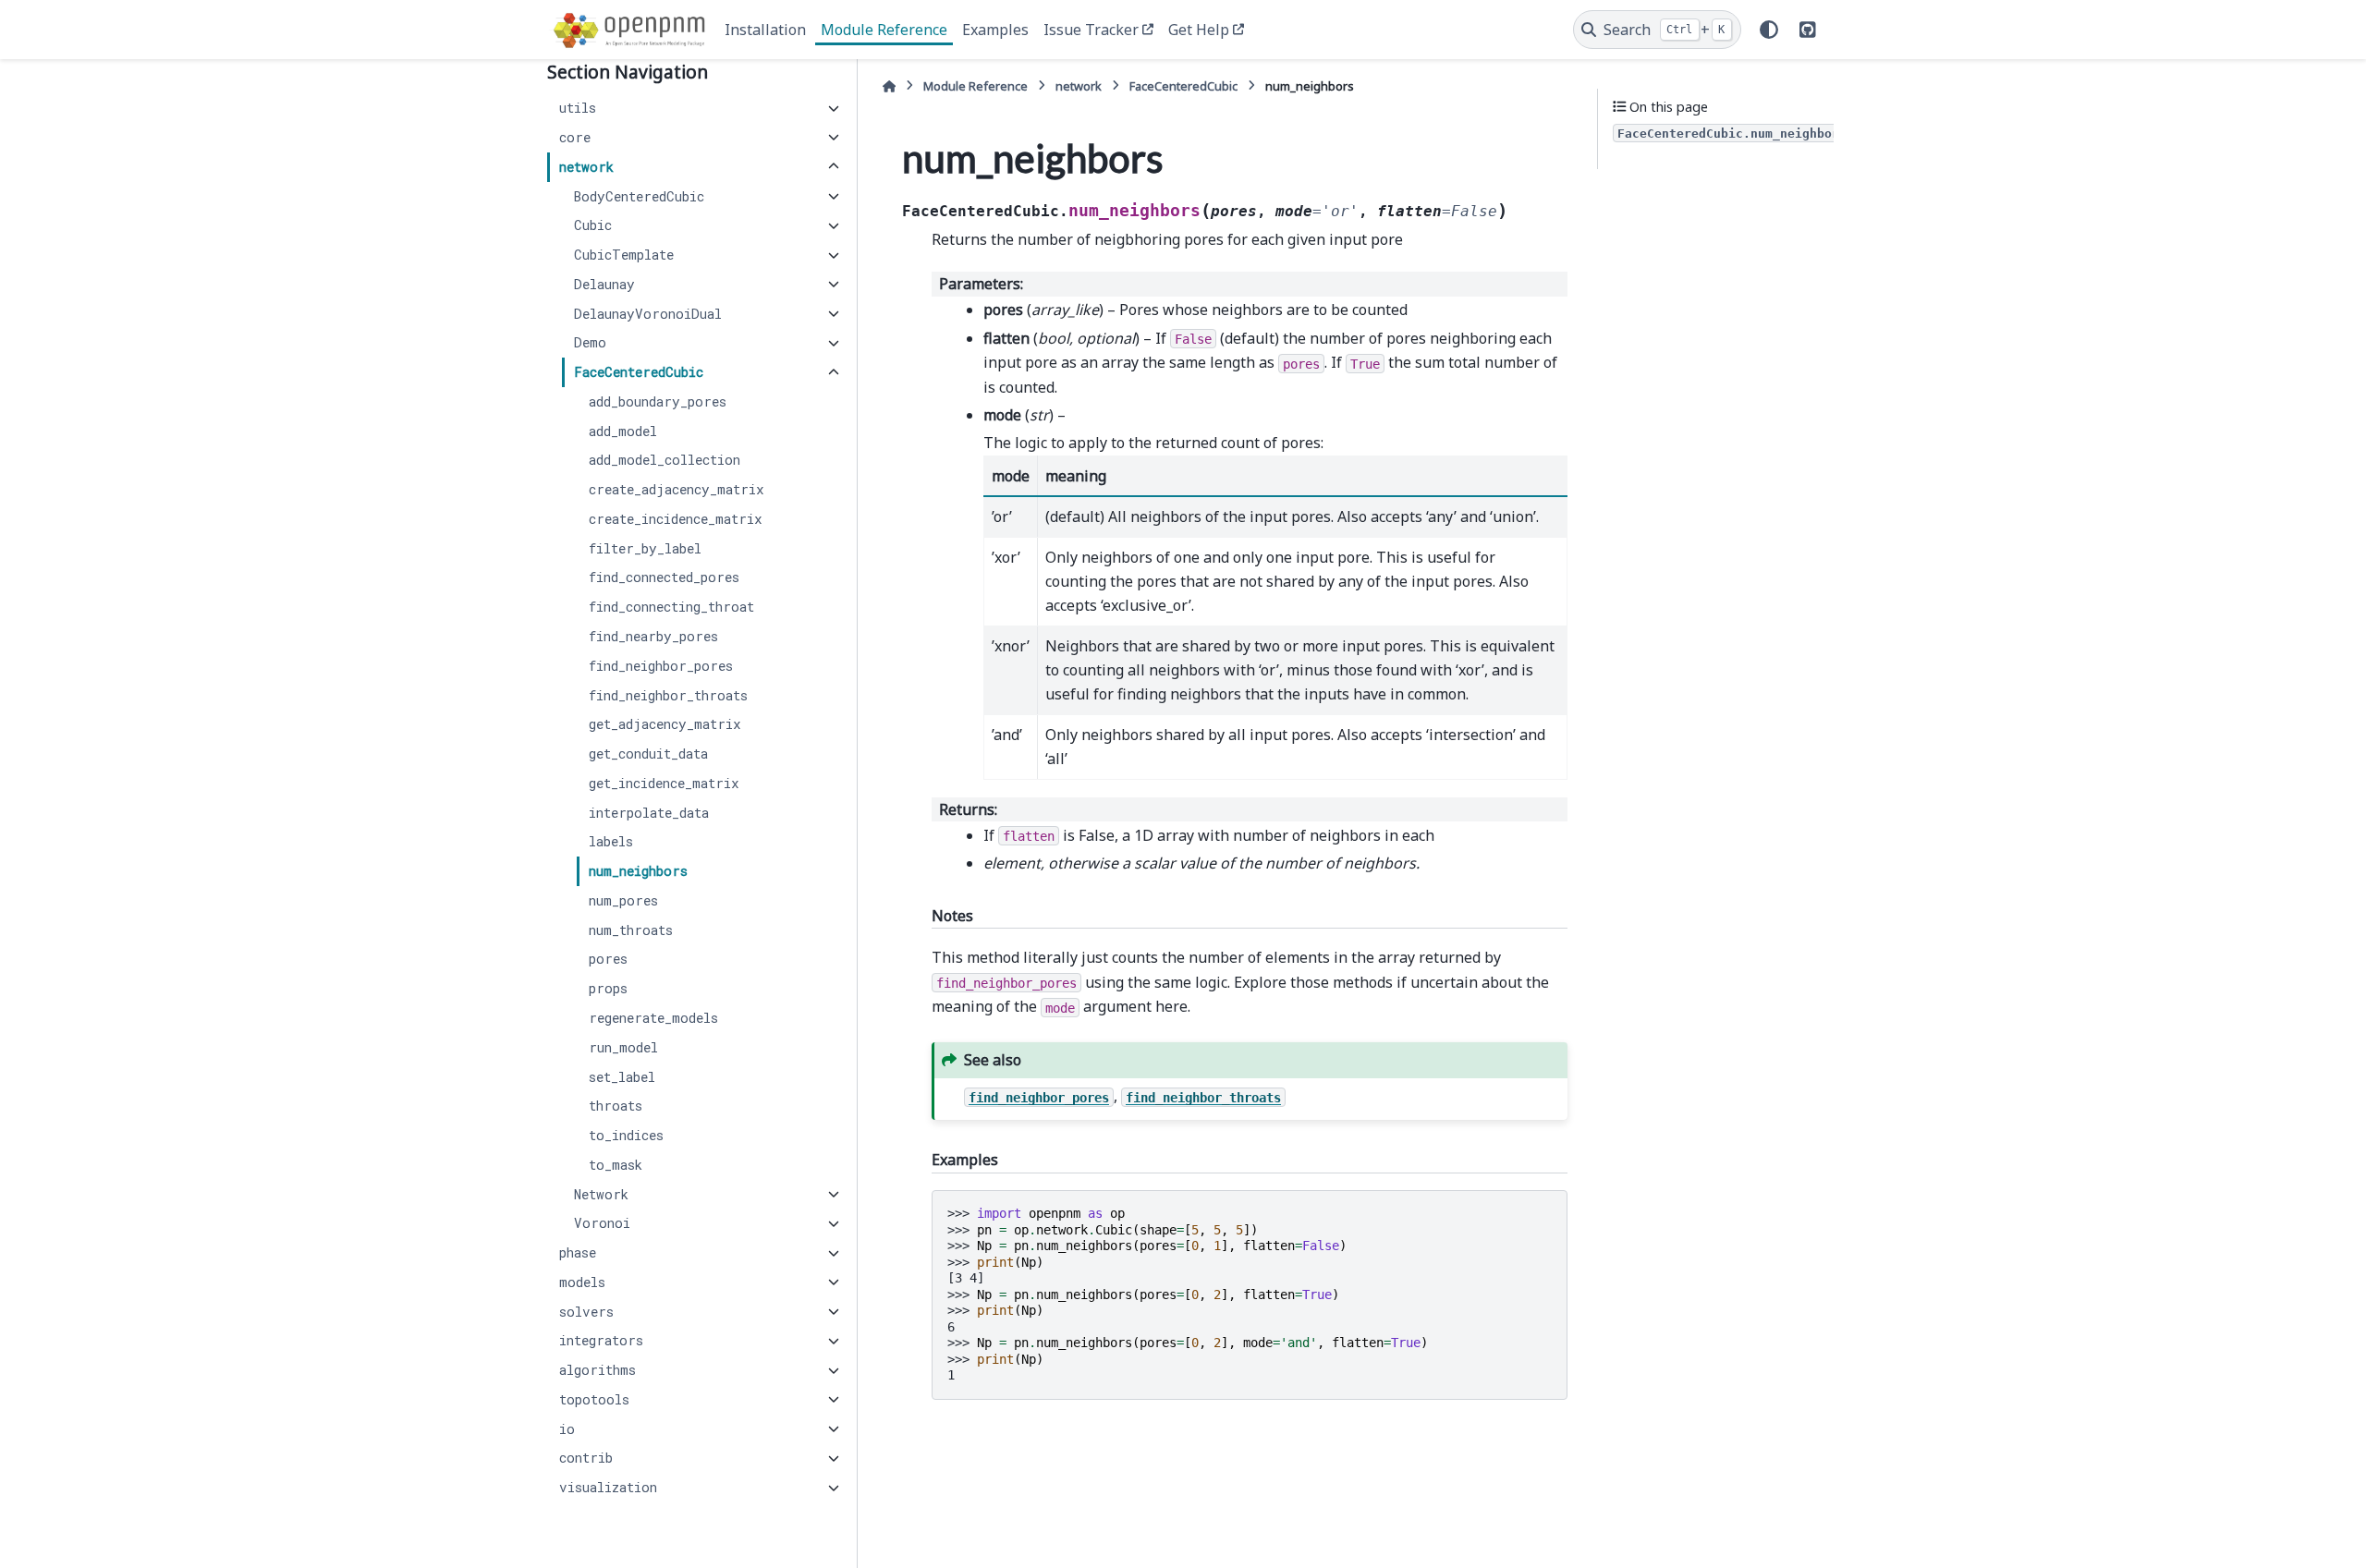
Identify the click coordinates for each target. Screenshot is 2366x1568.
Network (601, 1194)
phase (578, 1253)
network (586, 167)
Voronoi (602, 1224)
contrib (586, 1459)
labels (611, 842)
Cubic (593, 226)
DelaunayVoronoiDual (648, 314)
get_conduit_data (648, 754)
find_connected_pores (664, 578)
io (567, 1429)
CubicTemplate (624, 255)
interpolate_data (649, 813)
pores (608, 960)
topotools (594, 1399)
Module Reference (884, 30)
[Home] (889, 86)
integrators (601, 1341)
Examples (995, 30)
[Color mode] (1769, 30)
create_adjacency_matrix (677, 490)
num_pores (623, 900)
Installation (765, 30)
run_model (623, 1047)
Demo (590, 343)
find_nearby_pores (653, 636)
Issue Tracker (1091, 30)
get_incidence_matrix (664, 783)
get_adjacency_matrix (665, 725)
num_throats (631, 930)
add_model (623, 431)
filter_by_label (645, 548)
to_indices (626, 1135)
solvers (586, 1312)
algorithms (598, 1371)
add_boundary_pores (658, 401)
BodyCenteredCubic (639, 196)
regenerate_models (653, 1018)
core (575, 137)
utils (578, 109)
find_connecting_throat (671, 608)
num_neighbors (638, 872)
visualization (608, 1488)
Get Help (1199, 30)
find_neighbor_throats (668, 695)
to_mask (616, 1165)
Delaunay (604, 284)
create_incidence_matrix (676, 519)
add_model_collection (665, 461)
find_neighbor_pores (661, 666)
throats (616, 1106)
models (582, 1282)
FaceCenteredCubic (639, 373)
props (608, 989)
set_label (622, 1077)
